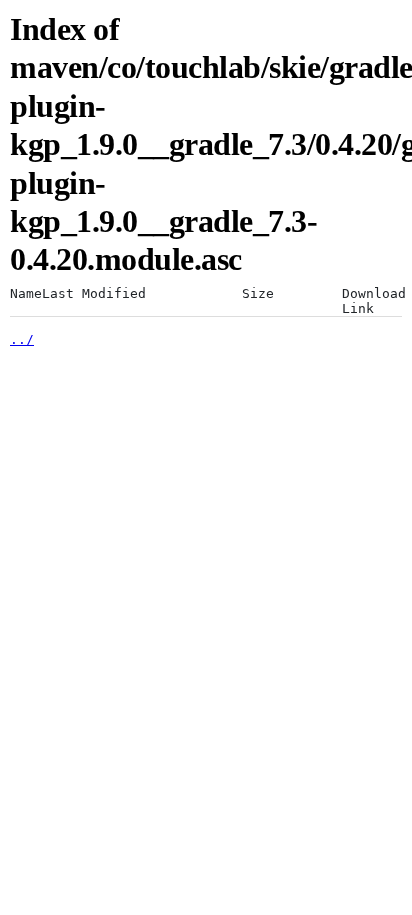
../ (22, 339)
